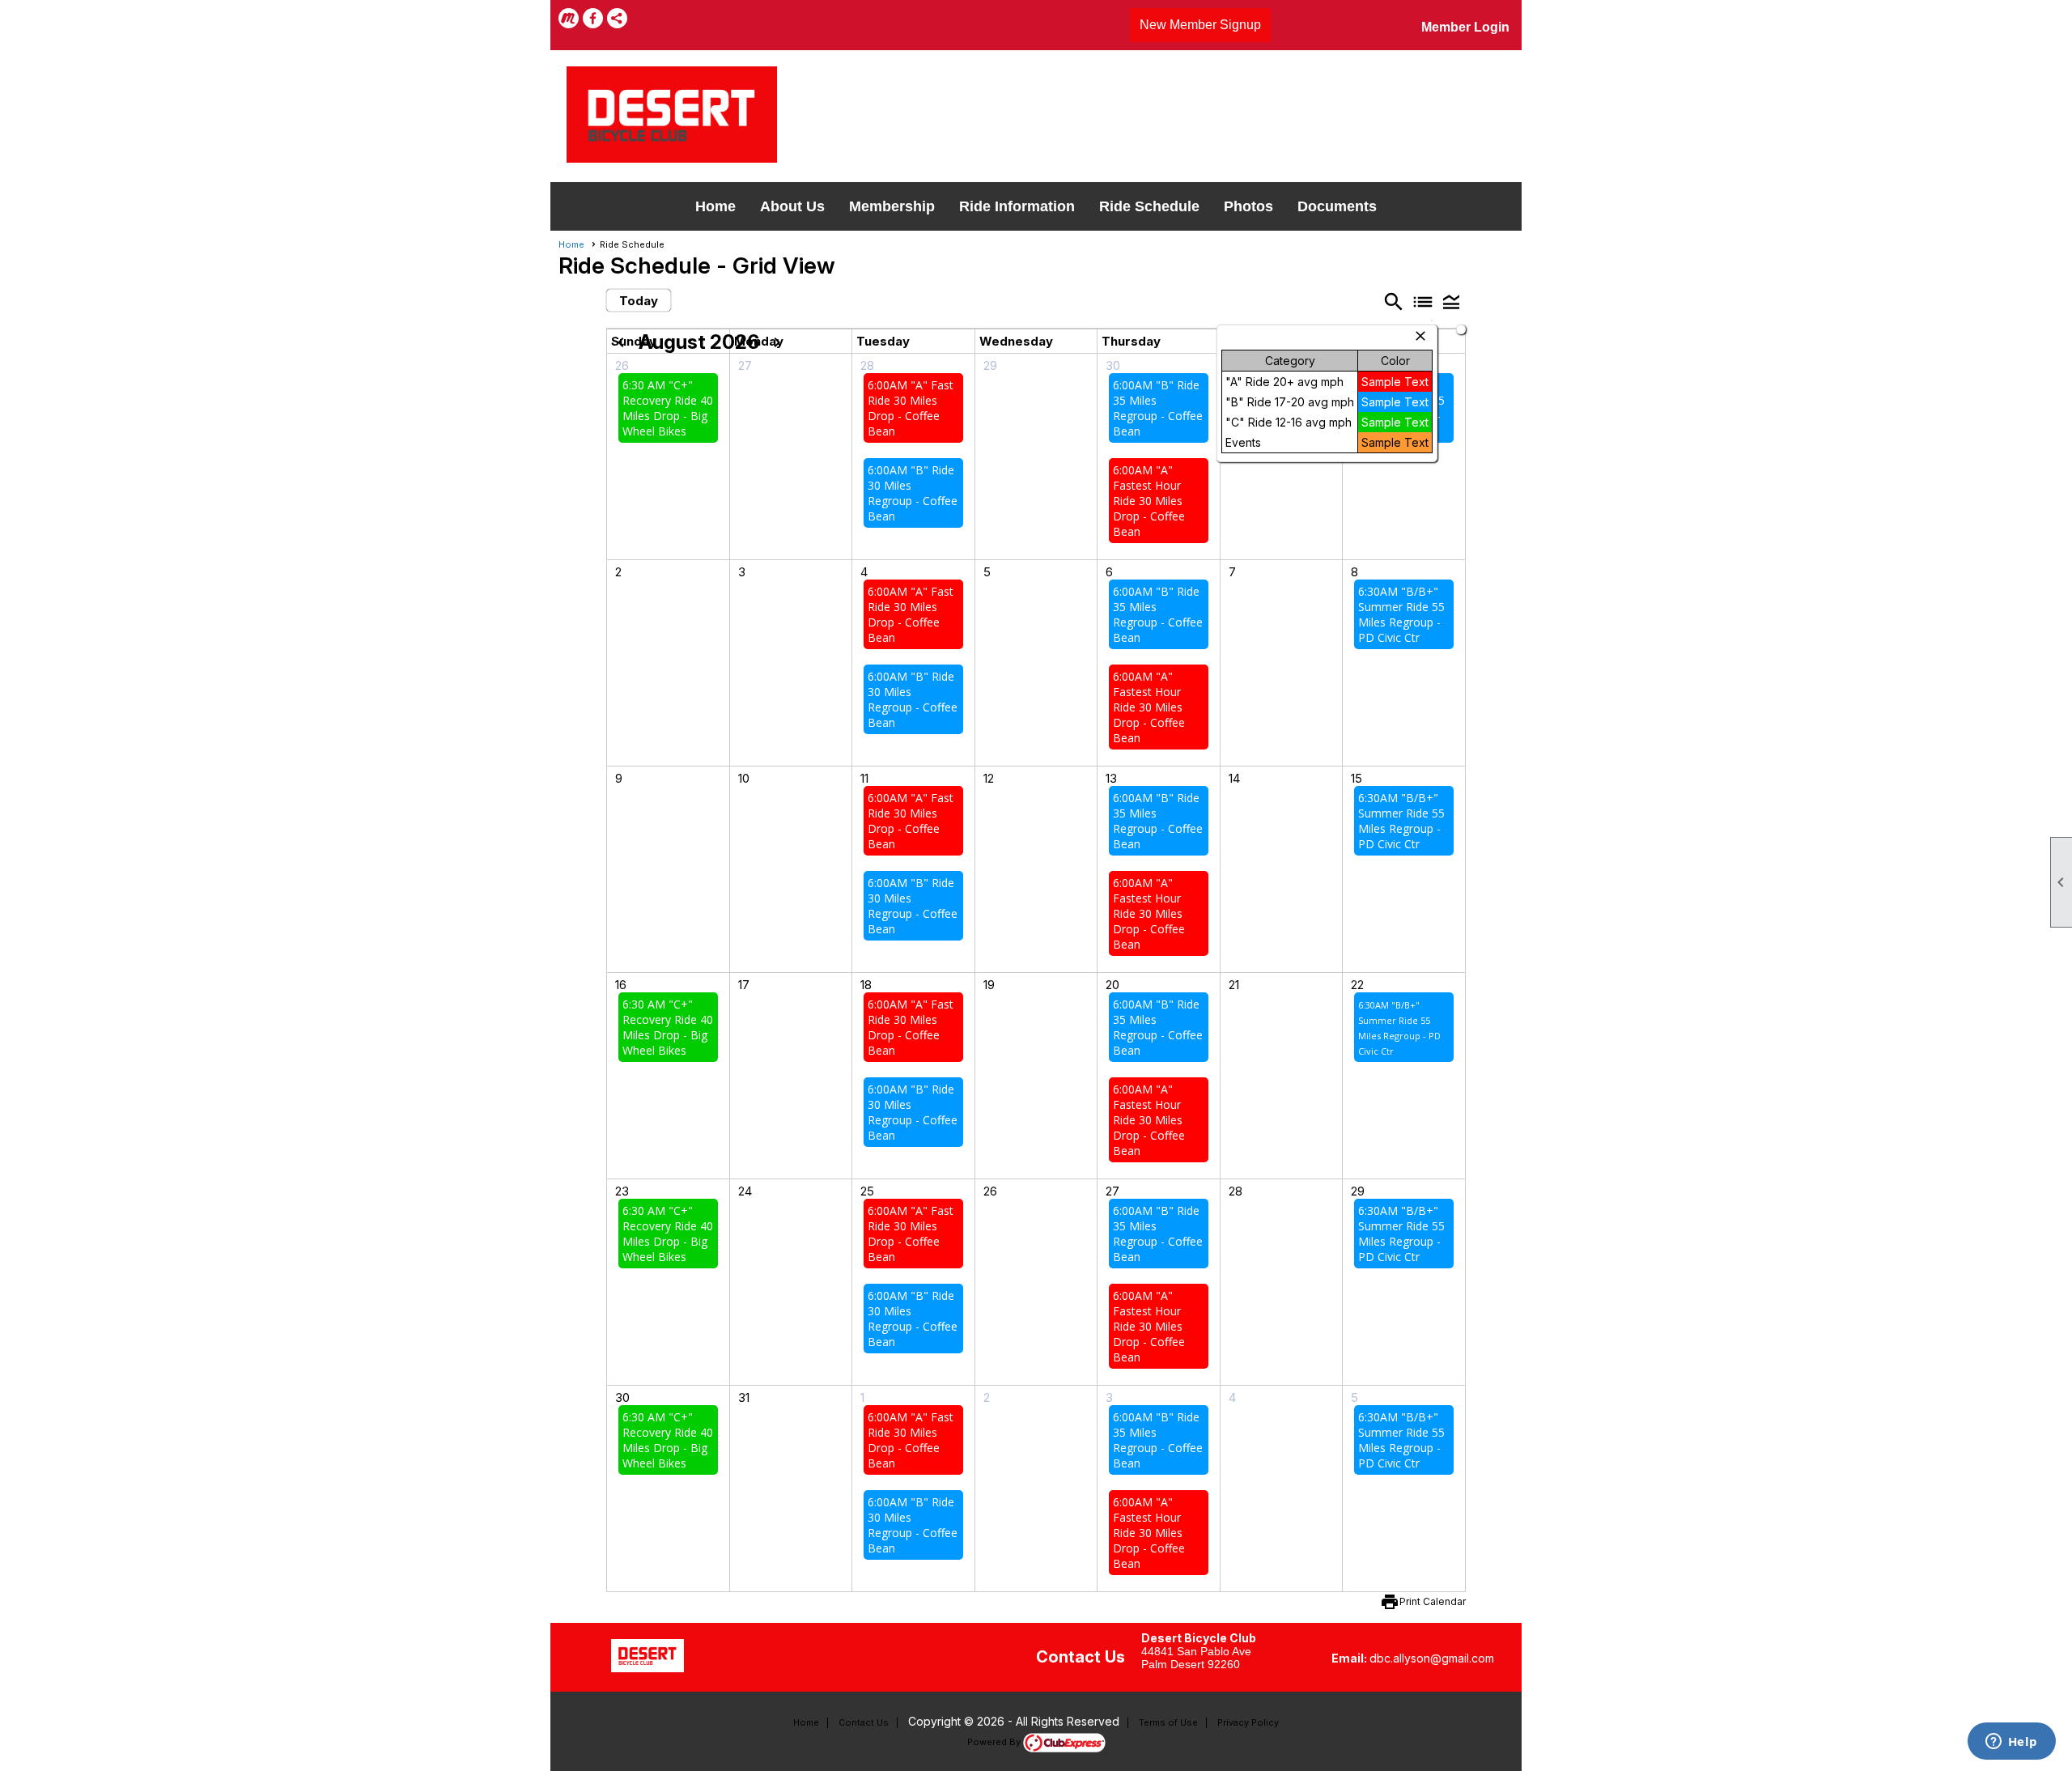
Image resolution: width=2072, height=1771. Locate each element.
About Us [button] (792, 206)
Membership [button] (892, 206)
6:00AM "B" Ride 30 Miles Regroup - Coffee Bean (913, 493)
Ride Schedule (1149, 206)
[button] (1451, 302)
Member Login (1465, 27)
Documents (1337, 206)
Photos (1248, 206)
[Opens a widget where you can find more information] (2011, 1743)
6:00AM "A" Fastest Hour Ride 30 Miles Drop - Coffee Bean (1149, 501)
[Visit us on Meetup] (569, 18)
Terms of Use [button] (1168, 1722)
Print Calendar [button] (1433, 1601)
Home (715, 206)
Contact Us (864, 1722)
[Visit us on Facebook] (593, 18)
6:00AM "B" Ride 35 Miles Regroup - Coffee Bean (1158, 408)
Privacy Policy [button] (1248, 1722)
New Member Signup (1200, 25)
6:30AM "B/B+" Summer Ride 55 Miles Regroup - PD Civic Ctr (1401, 614)
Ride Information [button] (1017, 206)
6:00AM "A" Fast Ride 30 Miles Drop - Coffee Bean (911, 408)
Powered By (995, 1742)
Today (639, 301)
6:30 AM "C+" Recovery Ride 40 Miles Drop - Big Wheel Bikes (668, 408)
